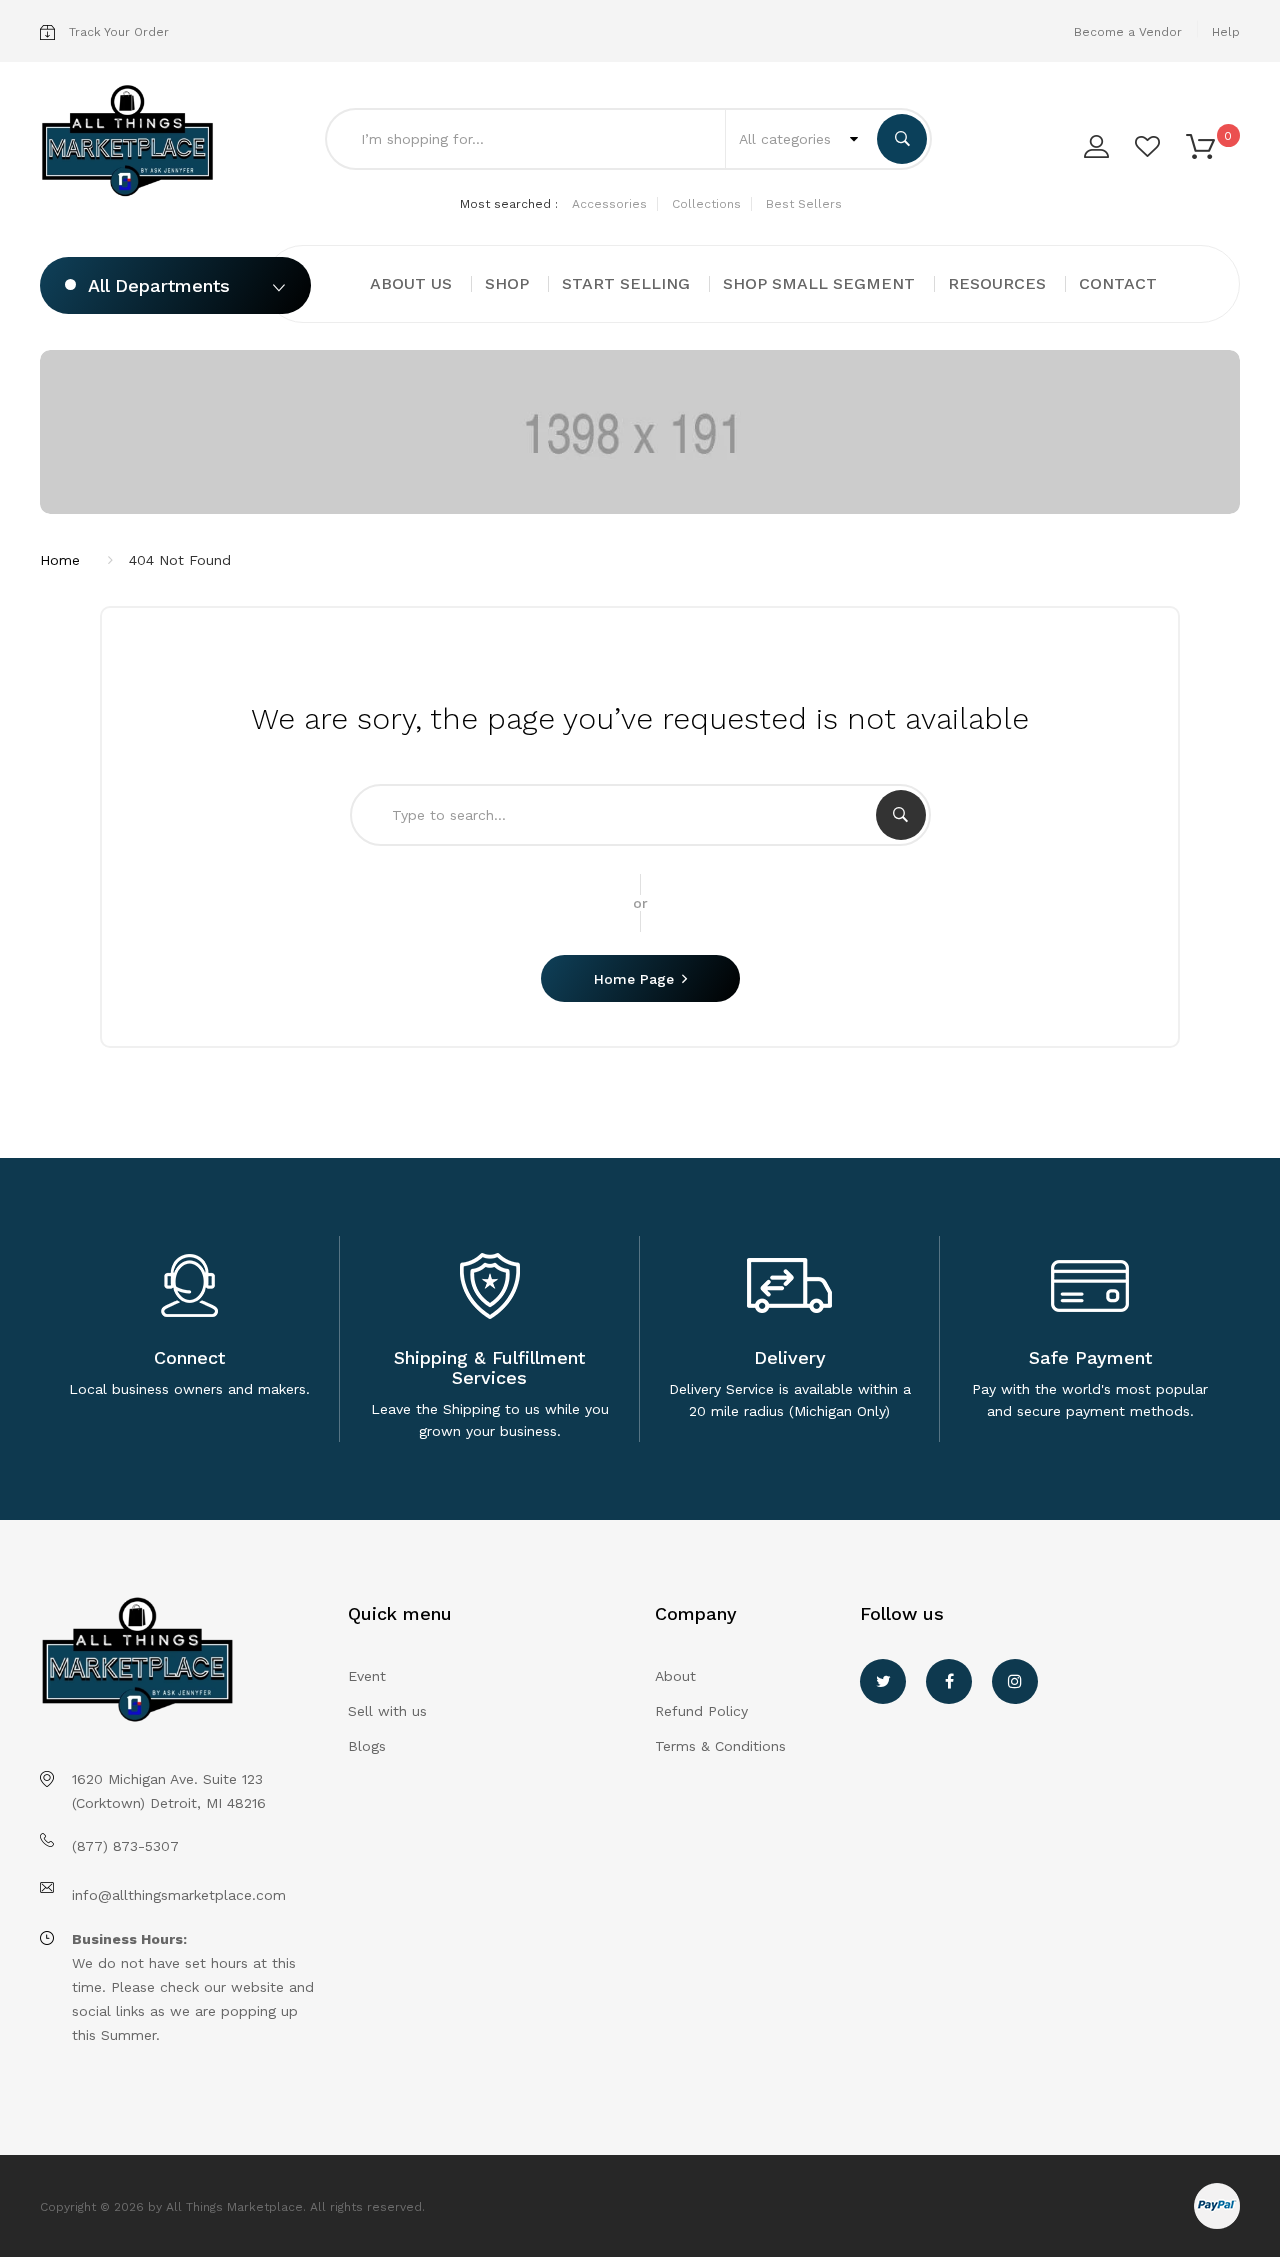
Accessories (609, 204)
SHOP (507, 283)
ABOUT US (411, 283)
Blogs (367, 1746)
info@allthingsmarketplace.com (179, 1895)
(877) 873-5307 (125, 1846)
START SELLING (626, 283)
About (675, 1676)
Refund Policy (701, 1711)
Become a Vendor (1128, 32)
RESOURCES (997, 283)
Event (367, 1676)
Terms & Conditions (720, 1746)
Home (60, 560)
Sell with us (387, 1711)
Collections (706, 204)
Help (1226, 32)
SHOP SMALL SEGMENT (819, 283)
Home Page (634, 979)
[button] (1200, 145)
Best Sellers (804, 204)
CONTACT (1118, 283)
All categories (787, 139)
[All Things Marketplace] (127, 142)
